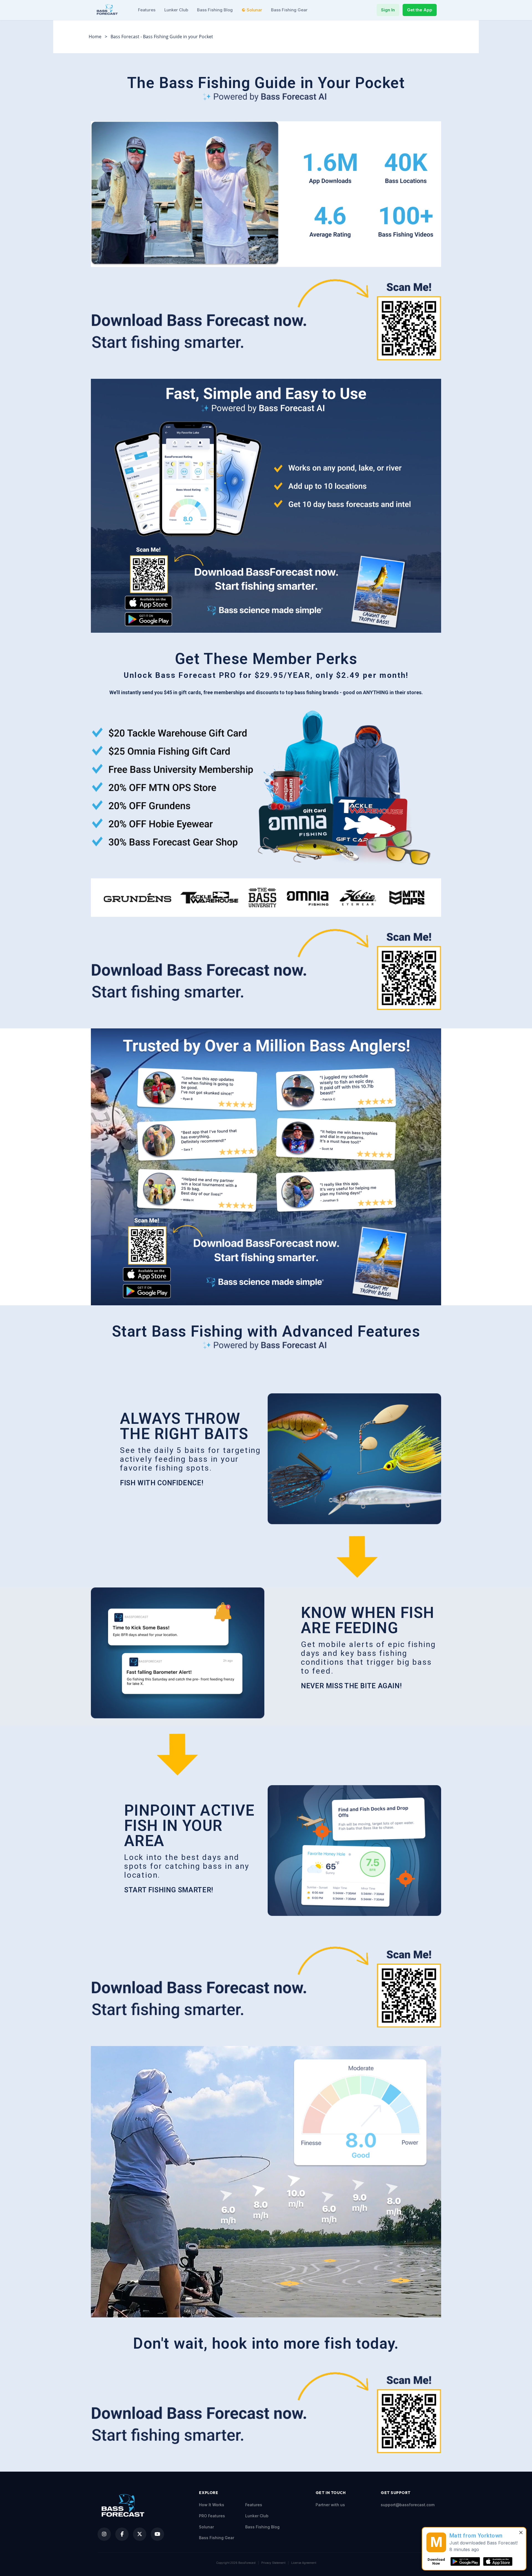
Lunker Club (176, 10)
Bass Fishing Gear (289, 10)
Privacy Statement (273, 2563)
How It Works (212, 2505)
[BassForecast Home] (108, 10)
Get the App (420, 10)
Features (147, 10)
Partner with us (330, 2505)
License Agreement (304, 2563)
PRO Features (212, 2516)
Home (95, 37)
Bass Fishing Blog (215, 10)
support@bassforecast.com (408, 2505)
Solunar (254, 10)
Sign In (388, 10)
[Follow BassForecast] (104, 2534)
